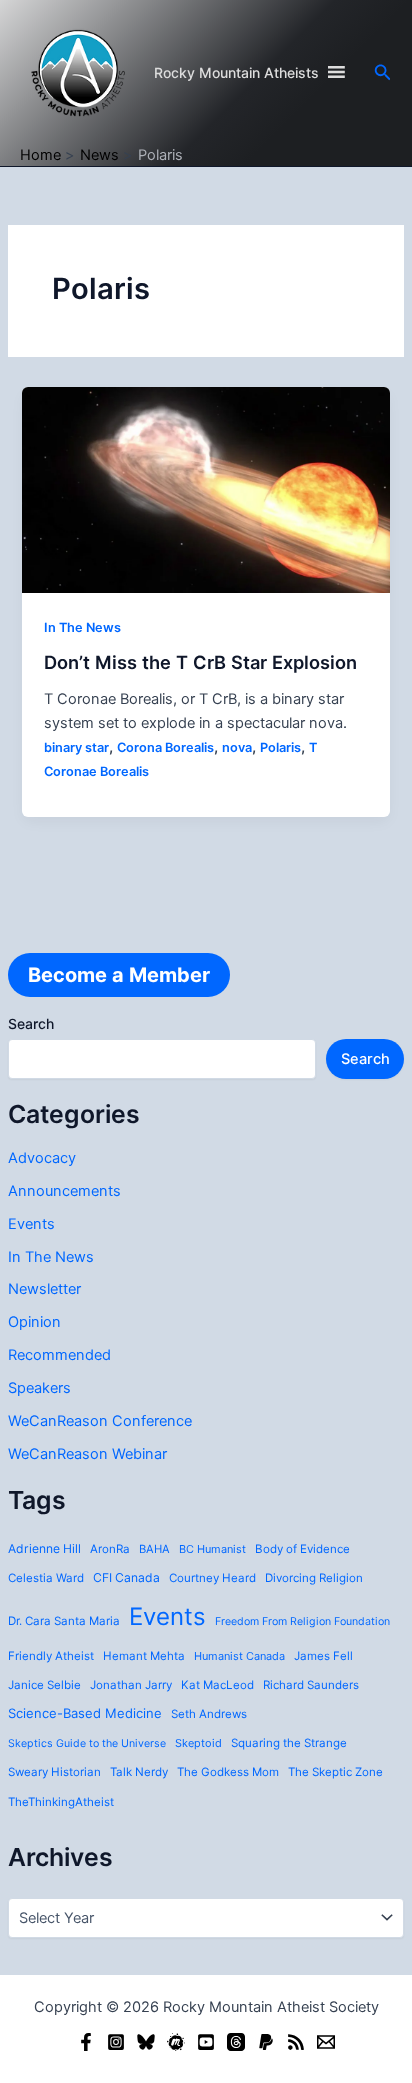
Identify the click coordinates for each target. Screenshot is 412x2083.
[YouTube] (206, 2042)
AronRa (110, 1549)
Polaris (280, 747)
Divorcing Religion (314, 1578)
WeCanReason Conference (100, 1421)
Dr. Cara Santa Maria (64, 1621)
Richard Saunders (311, 1685)
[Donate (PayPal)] (266, 2042)
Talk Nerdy (139, 1772)
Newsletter (44, 1289)
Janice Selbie (44, 1685)
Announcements (64, 1191)
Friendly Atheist (51, 1656)
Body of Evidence (302, 1549)
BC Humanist (212, 1549)
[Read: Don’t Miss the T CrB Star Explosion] (205, 489)
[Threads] (236, 2042)
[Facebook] (86, 2042)
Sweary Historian (54, 1772)
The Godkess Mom (228, 1772)
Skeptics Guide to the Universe (87, 1743)
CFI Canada (126, 1577)
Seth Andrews (209, 1714)
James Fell (323, 1656)
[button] (383, 72)
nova (237, 747)
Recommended (59, 1355)
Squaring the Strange (289, 1743)
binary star (76, 747)
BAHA (154, 1549)
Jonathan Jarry (131, 1685)
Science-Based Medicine (85, 1713)
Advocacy (42, 1158)
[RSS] (296, 2042)
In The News (51, 1257)
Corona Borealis (165, 747)
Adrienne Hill (44, 1548)
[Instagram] (116, 2042)
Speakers (39, 1388)
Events (31, 1224)
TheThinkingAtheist (61, 1802)
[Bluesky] (146, 2042)
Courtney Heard (212, 1578)
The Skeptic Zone (335, 1772)
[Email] (326, 2042)
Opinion (34, 1322)
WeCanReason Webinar (87, 1454)
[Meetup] (176, 2042)
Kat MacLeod (217, 1685)
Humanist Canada (239, 1656)
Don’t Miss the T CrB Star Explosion (200, 662)
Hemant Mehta (144, 1656)
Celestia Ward (46, 1578)
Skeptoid (198, 1743)
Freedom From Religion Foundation (302, 1621)
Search (31, 1023)
